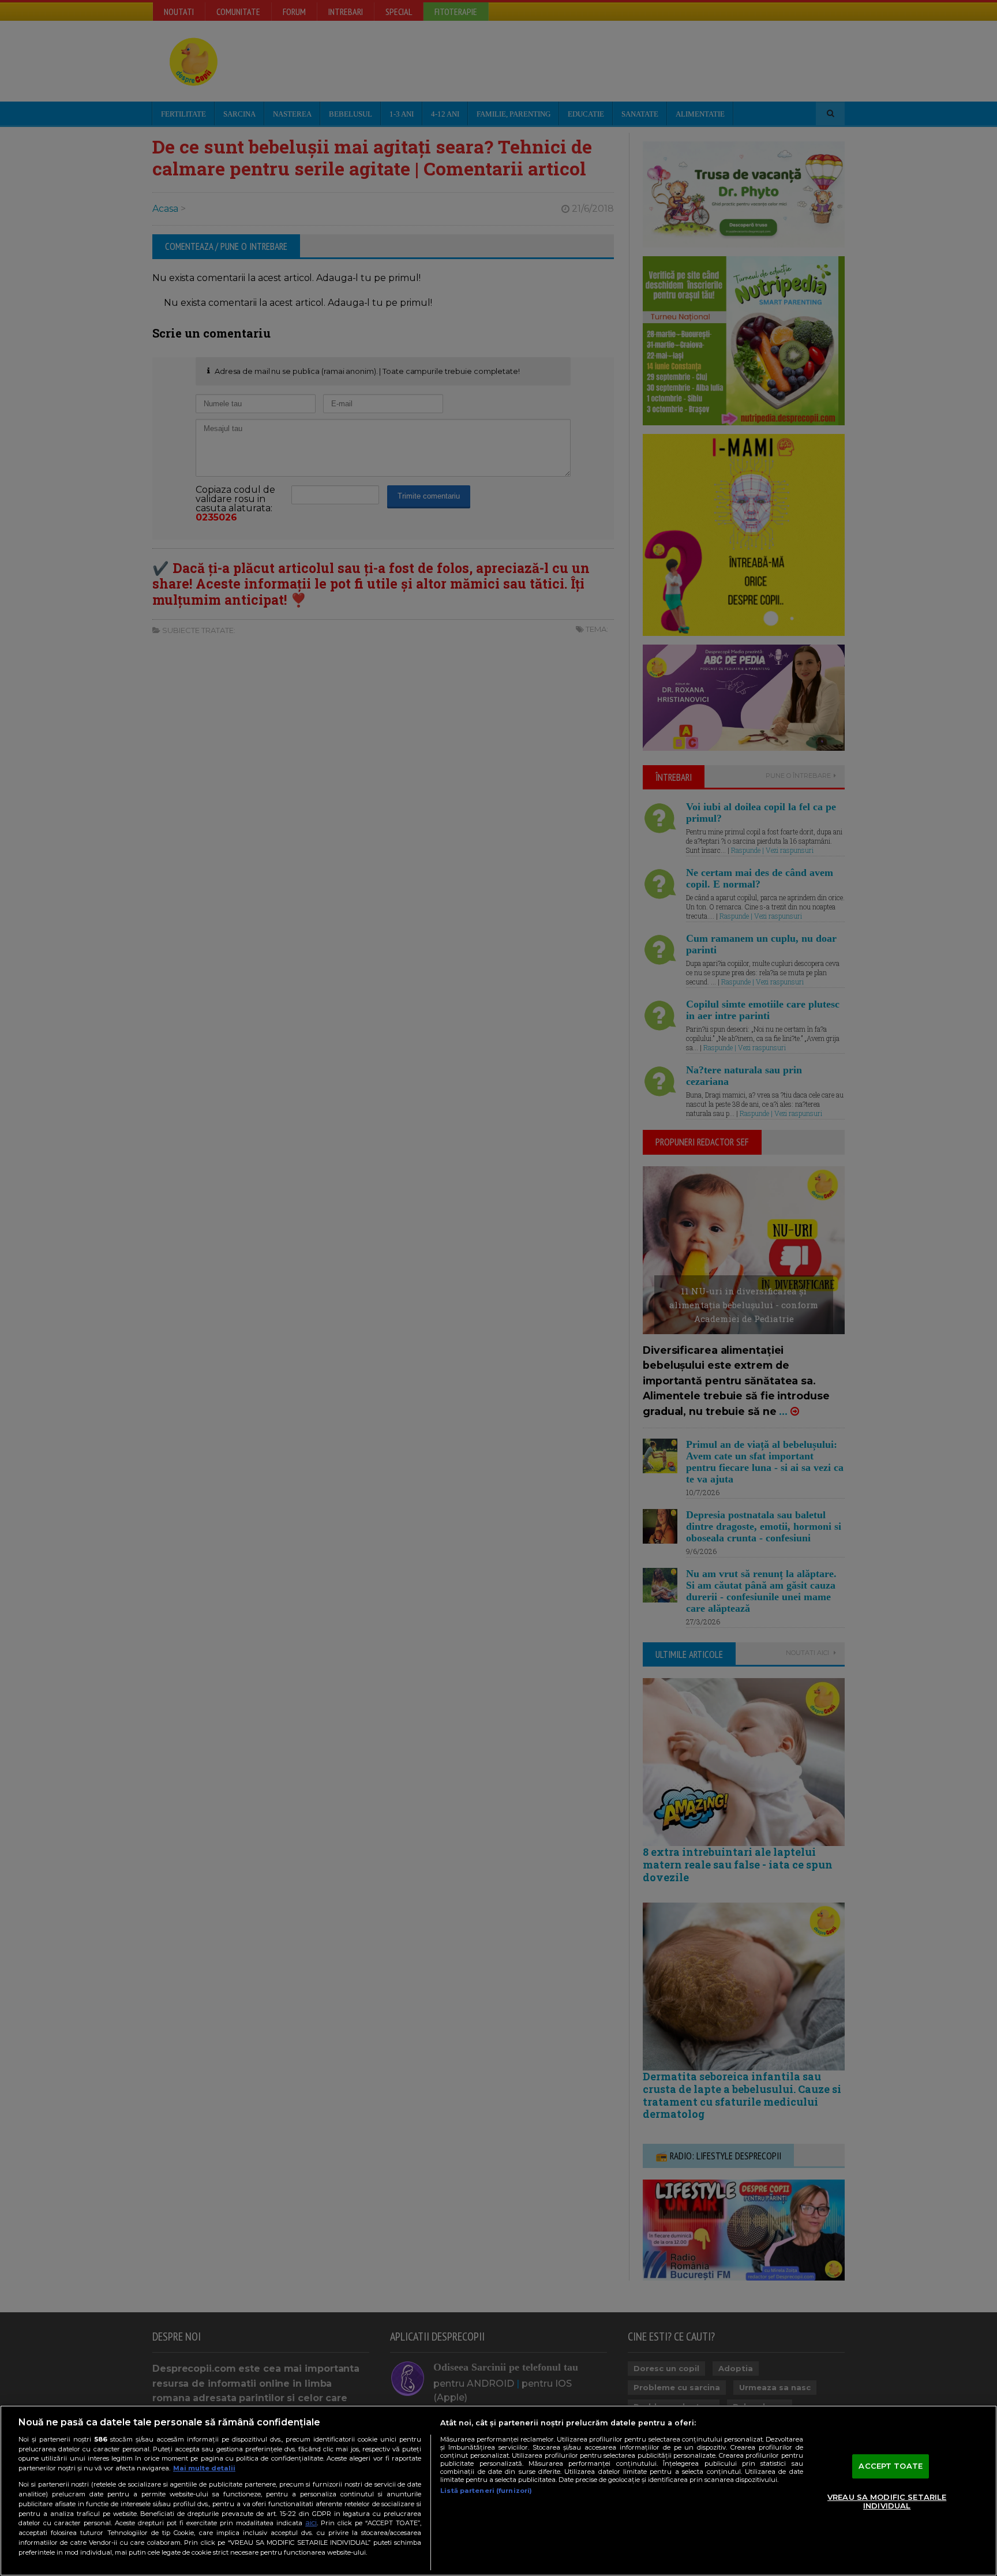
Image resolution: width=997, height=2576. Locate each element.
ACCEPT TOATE (891, 2466)
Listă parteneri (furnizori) (486, 2491)
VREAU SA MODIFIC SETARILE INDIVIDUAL (887, 2502)
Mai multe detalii (204, 2468)
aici (311, 2523)
